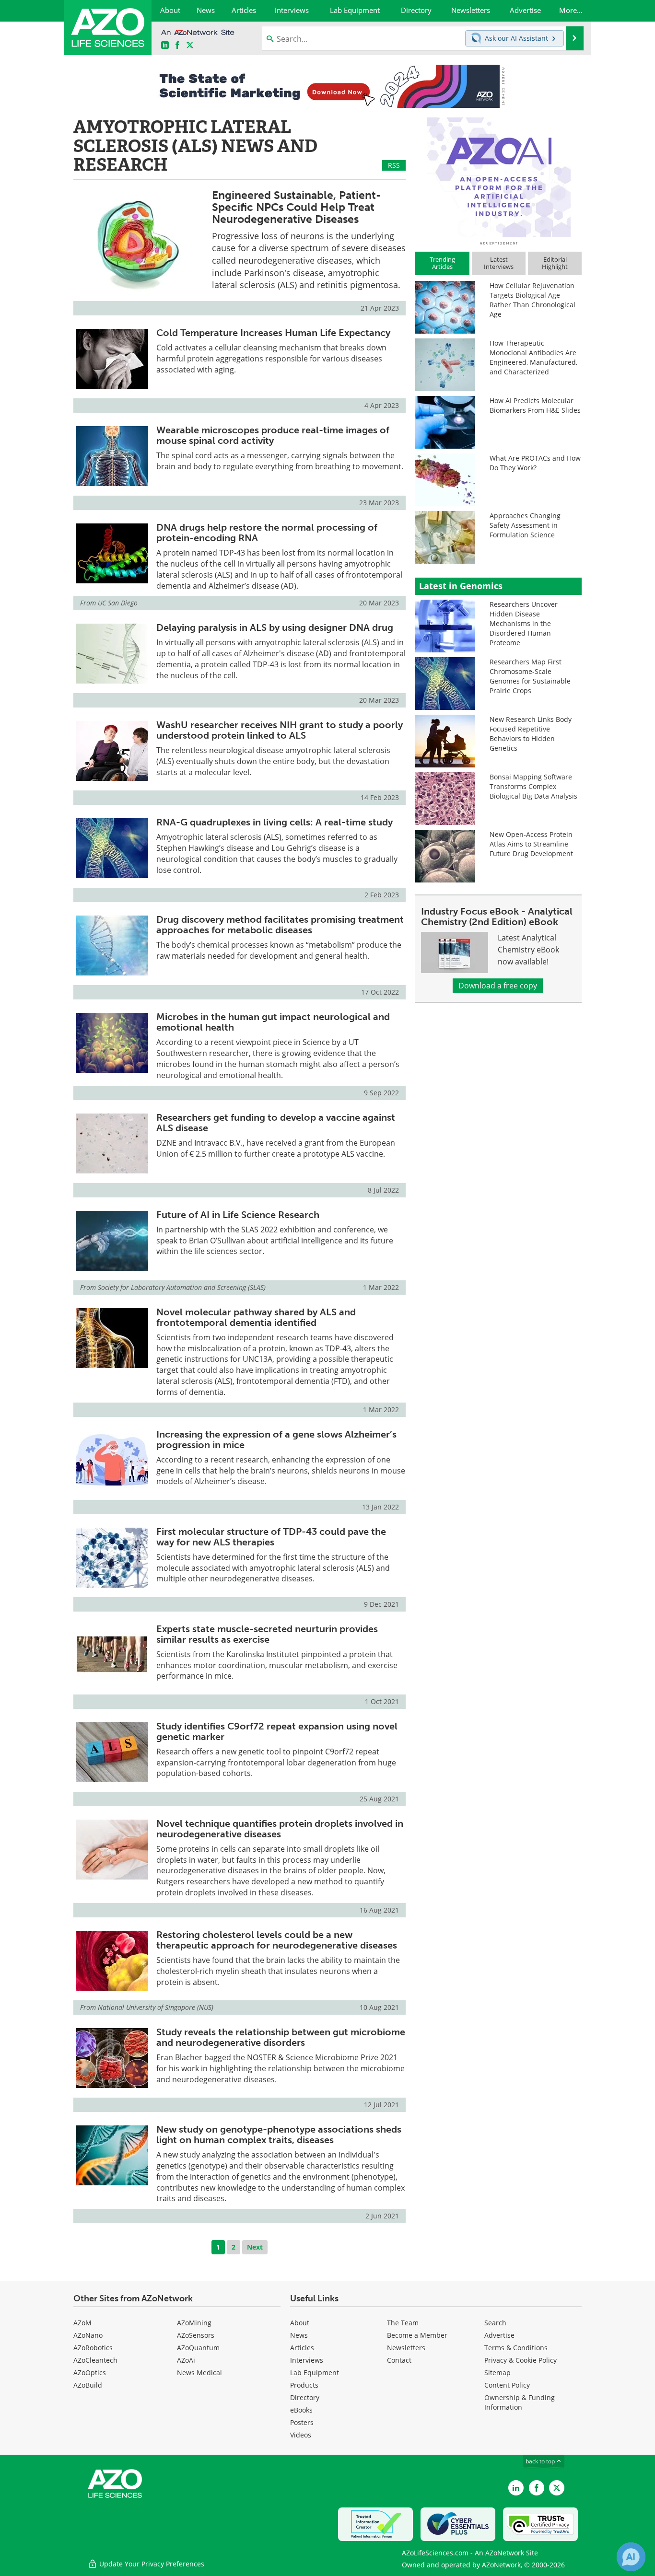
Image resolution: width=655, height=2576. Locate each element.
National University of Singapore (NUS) (156, 2007)
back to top (541, 2461)
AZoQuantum (198, 2348)
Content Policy (507, 2385)
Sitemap (497, 2373)
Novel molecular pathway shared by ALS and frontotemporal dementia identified (256, 1317)
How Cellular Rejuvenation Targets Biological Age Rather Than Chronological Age (532, 300)
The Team (403, 2323)
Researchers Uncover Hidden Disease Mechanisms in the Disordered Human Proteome (524, 623)
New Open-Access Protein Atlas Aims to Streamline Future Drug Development (531, 844)
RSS (394, 165)
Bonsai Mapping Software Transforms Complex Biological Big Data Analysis (533, 786)
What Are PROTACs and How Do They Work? (535, 463)
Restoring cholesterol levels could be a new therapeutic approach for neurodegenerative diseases (277, 1940)
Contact (399, 2360)
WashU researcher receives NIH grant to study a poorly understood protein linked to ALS (280, 730)
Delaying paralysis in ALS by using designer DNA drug (275, 627)
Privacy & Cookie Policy (520, 2360)
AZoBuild (88, 2385)
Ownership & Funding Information (520, 2402)
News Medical (199, 2373)
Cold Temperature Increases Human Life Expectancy (273, 333)
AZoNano (88, 2335)
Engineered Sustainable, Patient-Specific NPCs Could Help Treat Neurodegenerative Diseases (297, 207)
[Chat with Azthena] (631, 2557)
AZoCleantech (95, 2360)
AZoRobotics (93, 2348)
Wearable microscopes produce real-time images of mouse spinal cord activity (273, 435)
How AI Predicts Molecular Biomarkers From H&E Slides (535, 405)
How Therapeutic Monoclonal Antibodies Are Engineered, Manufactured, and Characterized (533, 357)
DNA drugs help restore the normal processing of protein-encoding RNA (267, 533)
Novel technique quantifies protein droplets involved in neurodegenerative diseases (280, 1829)
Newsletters (406, 2348)
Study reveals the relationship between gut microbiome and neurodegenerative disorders (281, 2037)
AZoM (82, 2323)
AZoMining (194, 2323)
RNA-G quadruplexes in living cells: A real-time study (275, 822)
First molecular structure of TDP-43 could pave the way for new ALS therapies (271, 1537)
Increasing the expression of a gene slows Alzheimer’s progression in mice (276, 1439)
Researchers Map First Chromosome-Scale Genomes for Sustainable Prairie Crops (530, 676)
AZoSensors (196, 2335)
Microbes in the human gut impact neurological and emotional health (273, 1022)
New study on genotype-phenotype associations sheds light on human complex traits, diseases (279, 2135)
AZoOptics (90, 2373)
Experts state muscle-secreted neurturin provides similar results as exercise (267, 1634)
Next (255, 2247)
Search (495, 2323)
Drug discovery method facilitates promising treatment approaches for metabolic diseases (280, 925)
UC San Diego (118, 603)
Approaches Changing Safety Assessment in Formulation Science (525, 525)
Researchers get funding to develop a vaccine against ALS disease (276, 1123)
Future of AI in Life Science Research (238, 1215)
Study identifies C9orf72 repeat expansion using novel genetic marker (277, 1731)
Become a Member (417, 2335)
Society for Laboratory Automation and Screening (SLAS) (182, 1287)
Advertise (499, 2335)
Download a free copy (498, 986)
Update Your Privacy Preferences (151, 2564)
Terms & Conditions (516, 2348)
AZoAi (186, 2360)
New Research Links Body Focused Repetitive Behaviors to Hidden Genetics (531, 734)
